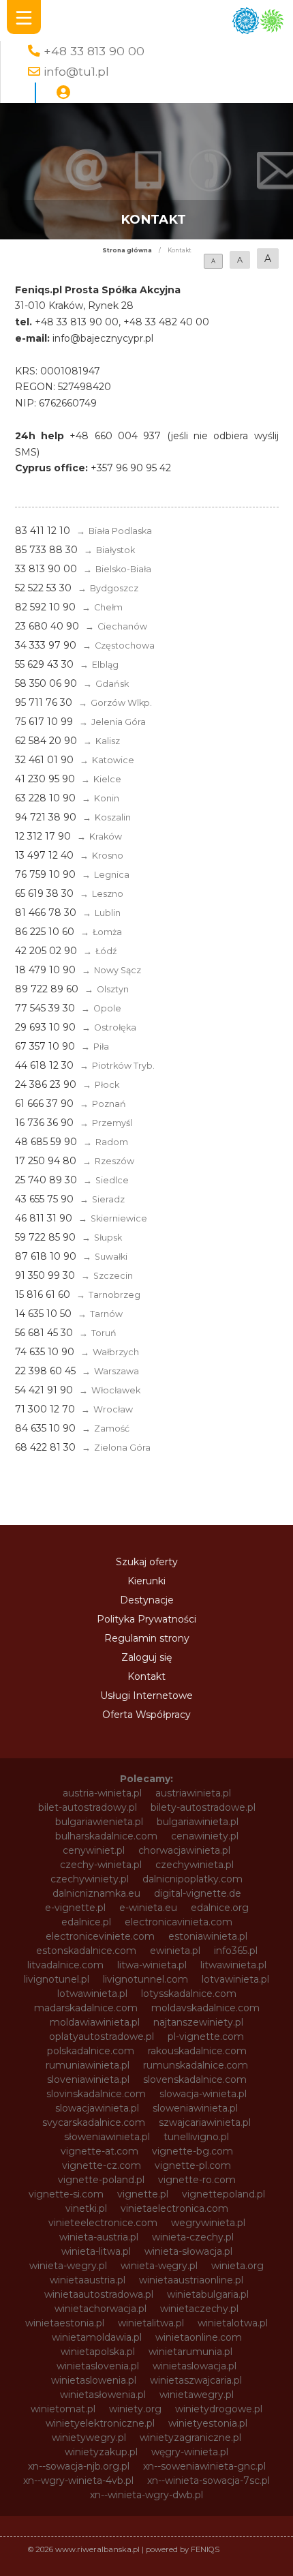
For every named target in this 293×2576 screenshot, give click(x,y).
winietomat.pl (63, 2409)
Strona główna (127, 250)
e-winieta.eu (148, 1908)
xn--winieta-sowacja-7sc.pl (209, 2481)
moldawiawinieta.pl (95, 2022)
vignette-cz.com (102, 2165)
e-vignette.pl (75, 1908)
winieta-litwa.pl (96, 2251)
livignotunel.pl (57, 1979)
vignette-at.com (99, 2151)
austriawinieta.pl (193, 1793)
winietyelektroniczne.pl (100, 2423)
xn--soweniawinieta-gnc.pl (204, 2466)
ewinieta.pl (175, 1951)
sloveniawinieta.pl (88, 2079)
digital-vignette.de (198, 1893)
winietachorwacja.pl (101, 2309)
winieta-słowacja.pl (188, 2251)
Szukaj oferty (147, 1562)
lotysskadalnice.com (189, 1994)
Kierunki (146, 1581)
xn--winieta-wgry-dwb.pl (146, 2495)
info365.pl (236, 1951)
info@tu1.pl (76, 71)
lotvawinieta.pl (235, 1979)
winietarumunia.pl (190, 2352)
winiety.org (135, 2409)
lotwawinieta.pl (92, 1994)
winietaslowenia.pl (94, 2380)
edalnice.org (220, 1908)
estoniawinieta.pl (208, 1936)
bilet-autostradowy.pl (88, 1807)
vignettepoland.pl (223, 2194)
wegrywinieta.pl (208, 2223)
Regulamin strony (147, 1638)
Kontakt (146, 1676)
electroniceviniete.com (100, 1936)
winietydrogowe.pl (219, 2409)
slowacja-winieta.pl (203, 2094)
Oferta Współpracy (146, 1715)
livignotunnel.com (145, 1979)
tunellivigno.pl (196, 2137)
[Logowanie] (63, 93)
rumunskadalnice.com (196, 2065)
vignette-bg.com (192, 2151)
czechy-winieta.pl (101, 1865)
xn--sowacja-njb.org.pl (79, 2466)
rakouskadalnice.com (197, 2051)
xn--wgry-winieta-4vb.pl (78, 2481)
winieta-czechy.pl (193, 2237)
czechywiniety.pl (90, 1879)
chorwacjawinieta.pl (184, 1850)
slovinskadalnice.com (96, 2094)
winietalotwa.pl (233, 2323)
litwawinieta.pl (233, 1965)
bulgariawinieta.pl (198, 1822)
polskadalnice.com (91, 2051)
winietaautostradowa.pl (99, 2294)
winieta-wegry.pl (68, 2266)
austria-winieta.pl (102, 1793)
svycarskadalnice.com (94, 2122)
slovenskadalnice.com (195, 2079)
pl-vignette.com (206, 2037)
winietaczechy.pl (199, 2309)
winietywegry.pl (89, 2438)
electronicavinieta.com (179, 1922)
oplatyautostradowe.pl (102, 2037)
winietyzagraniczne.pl (190, 2438)
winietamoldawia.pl (97, 2337)
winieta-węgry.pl (159, 2266)
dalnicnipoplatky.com (192, 1879)
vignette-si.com (66, 2194)
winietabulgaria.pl (208, 2294)
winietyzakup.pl (101, 2452)
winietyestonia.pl (208, 2423)
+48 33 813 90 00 (94, 51)
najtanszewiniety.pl (198, 2022)
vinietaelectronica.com (174, 2208)
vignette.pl (143, 2194)
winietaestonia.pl (65, 2323)
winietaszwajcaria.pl (196, 2380)
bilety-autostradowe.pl (203, 1807)
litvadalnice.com (65, 1965)
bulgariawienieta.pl (99, 1822)
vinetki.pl (86, 2208)
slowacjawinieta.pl (97, 2108)
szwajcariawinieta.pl (205, 2122)
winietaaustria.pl (88, 2280)
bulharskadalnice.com (106, 1836)
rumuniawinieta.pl (88, 2065)
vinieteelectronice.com (103, 2223)
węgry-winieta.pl (190, 2452)
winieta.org (237, 2266)
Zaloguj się (146, 1657)
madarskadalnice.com (86, 2008)
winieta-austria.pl (99, 2237)
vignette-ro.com (197, 2180)
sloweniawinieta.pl (195, 2108)
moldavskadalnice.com (205, 2008)
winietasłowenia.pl (103, 2395)
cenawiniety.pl (205, 1836)
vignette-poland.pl (101, 2180)
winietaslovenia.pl (98, 2366)
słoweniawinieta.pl (107, 2137)
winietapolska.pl (98, 2352)
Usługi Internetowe (146, 1696)
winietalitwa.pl (151, 2323)
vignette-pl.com (193, 2165)
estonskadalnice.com (86, 1951)
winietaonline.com (199, 2337)
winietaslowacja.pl (195, 2366)
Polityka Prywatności (146, 1619)
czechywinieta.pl (195, 1865)
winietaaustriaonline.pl (191, 2280)
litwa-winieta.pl (152, 1965)
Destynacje (147, 1600)
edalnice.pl (86, 1922)
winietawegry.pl (197, 2395)
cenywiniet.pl (94, 1850)
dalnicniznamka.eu (96, 1893)
